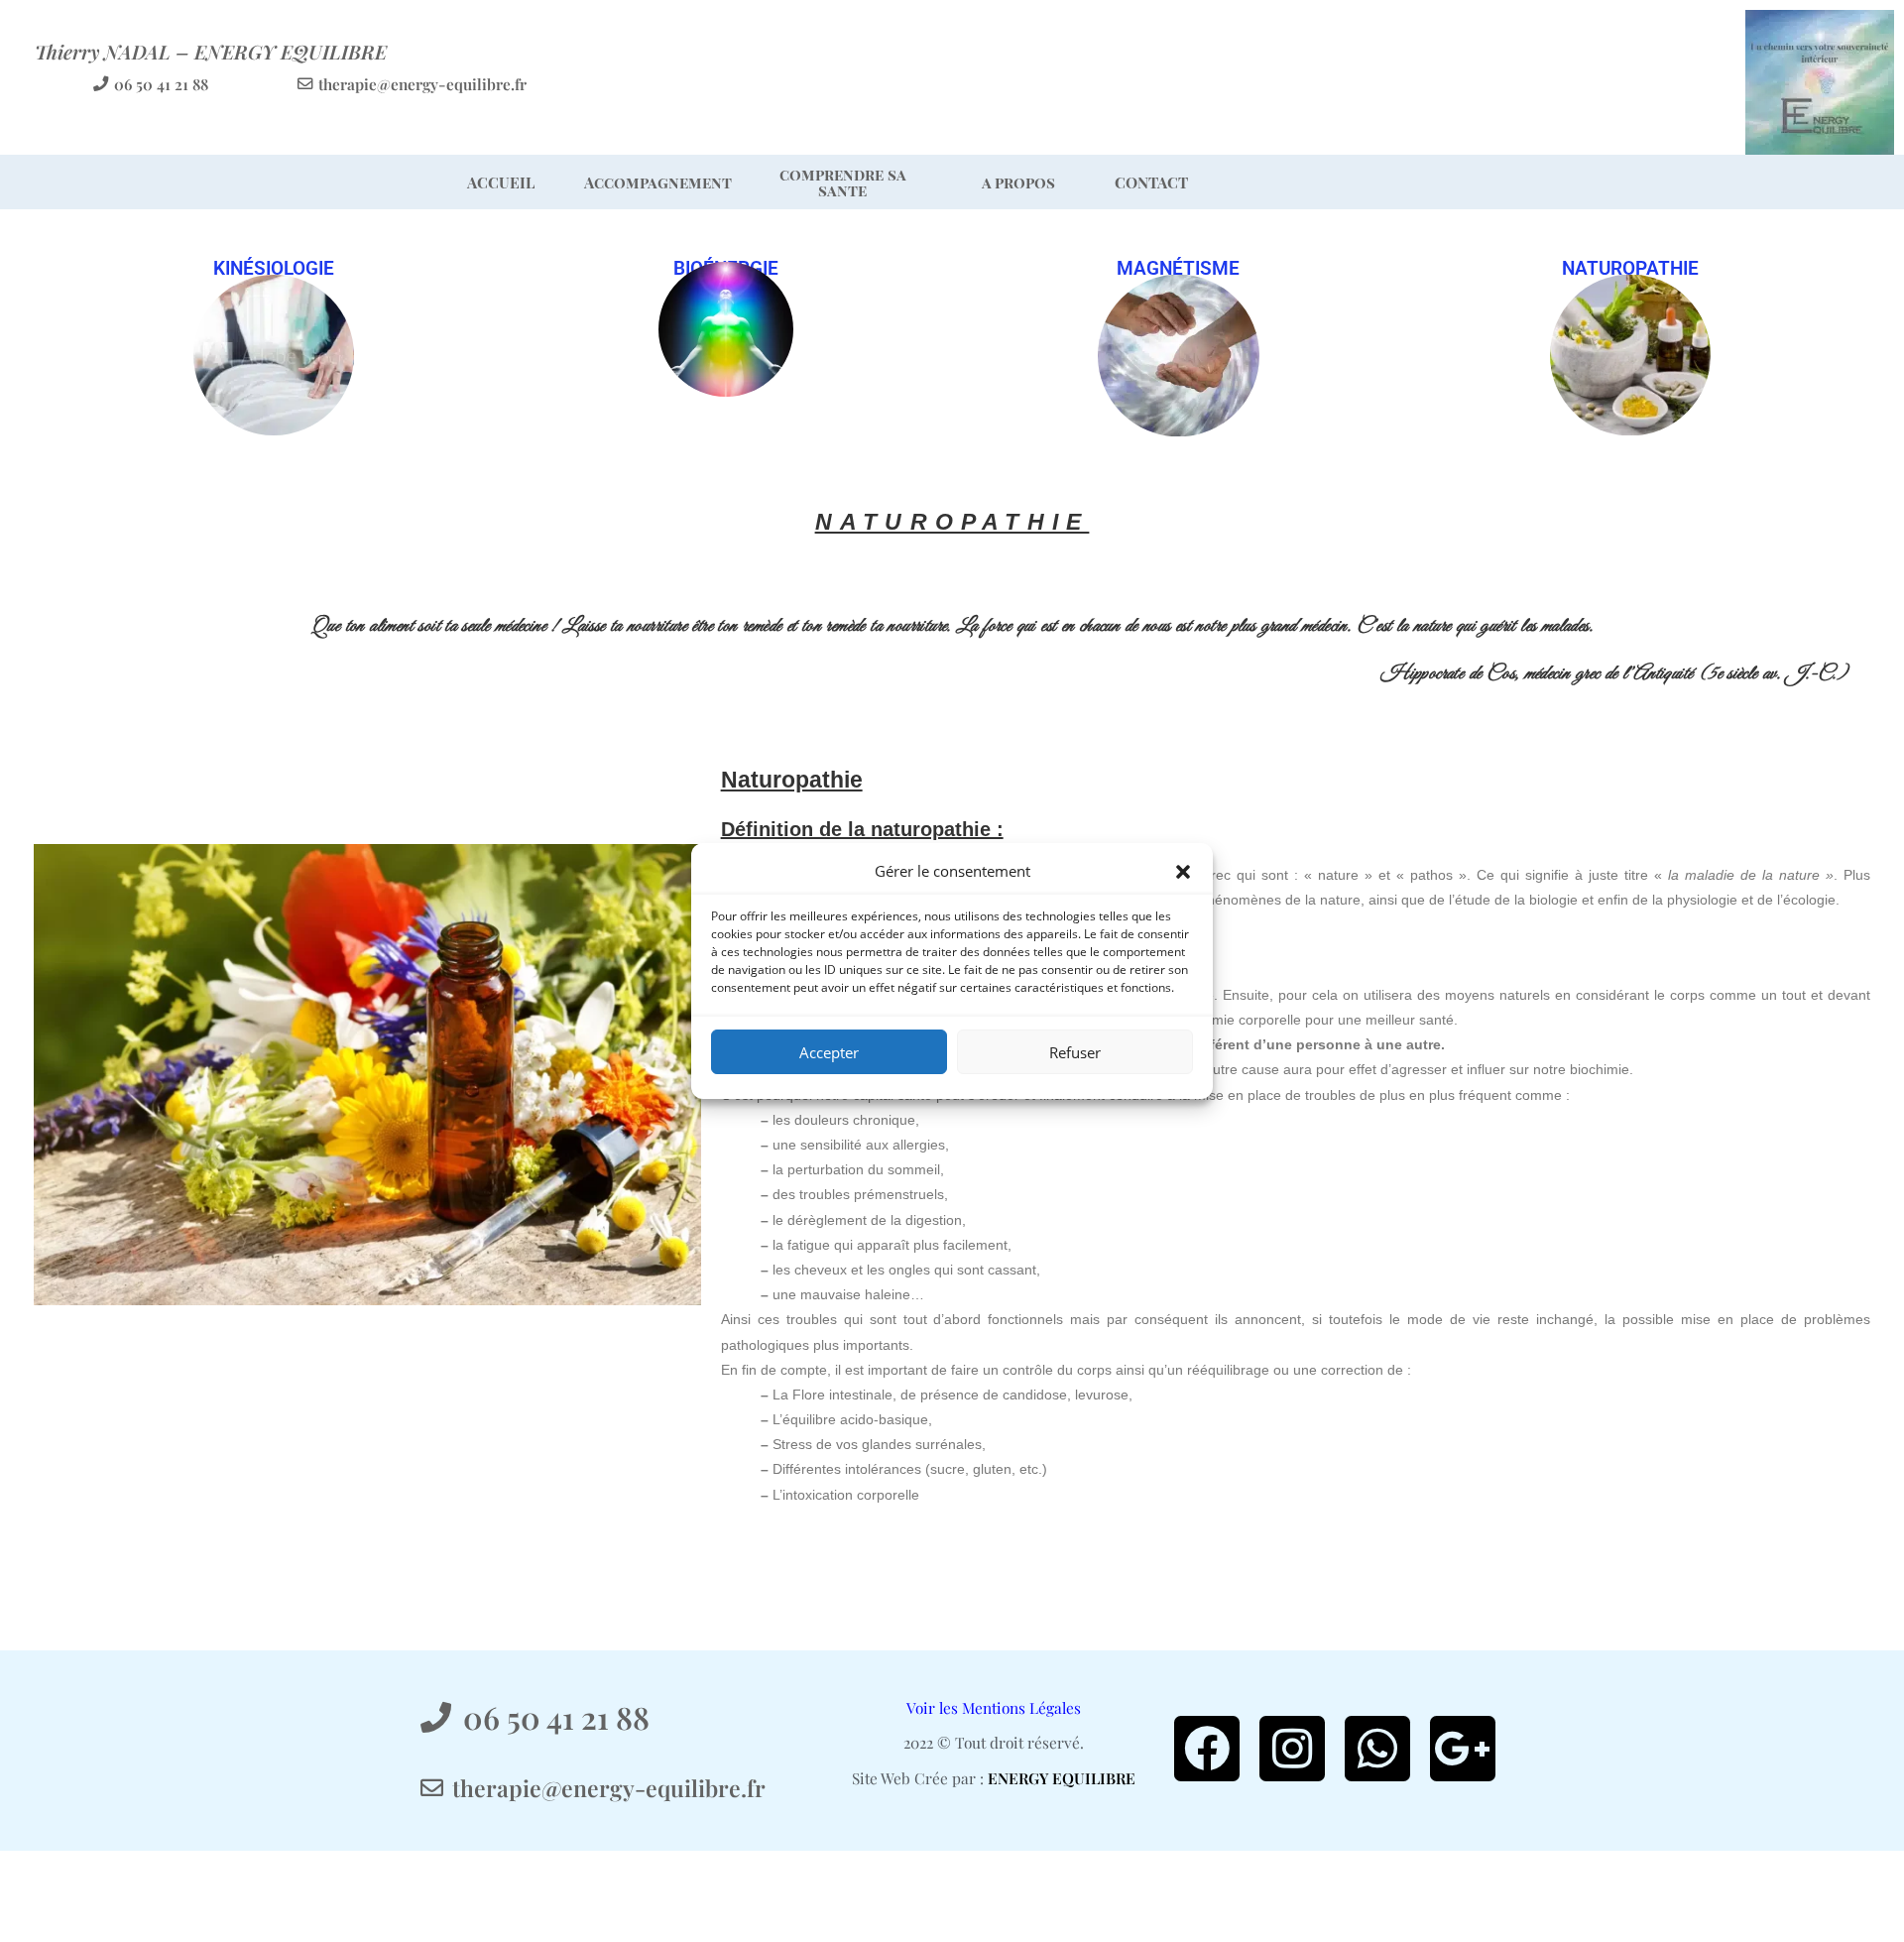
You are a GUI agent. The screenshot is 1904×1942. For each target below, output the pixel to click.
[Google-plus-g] (1463, 1749)
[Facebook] (1207, 1749)
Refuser (1075, 1052)
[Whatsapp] (1377, 1749)
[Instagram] (1292, 1749)
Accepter (829, 1052)
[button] (1183, 872)
